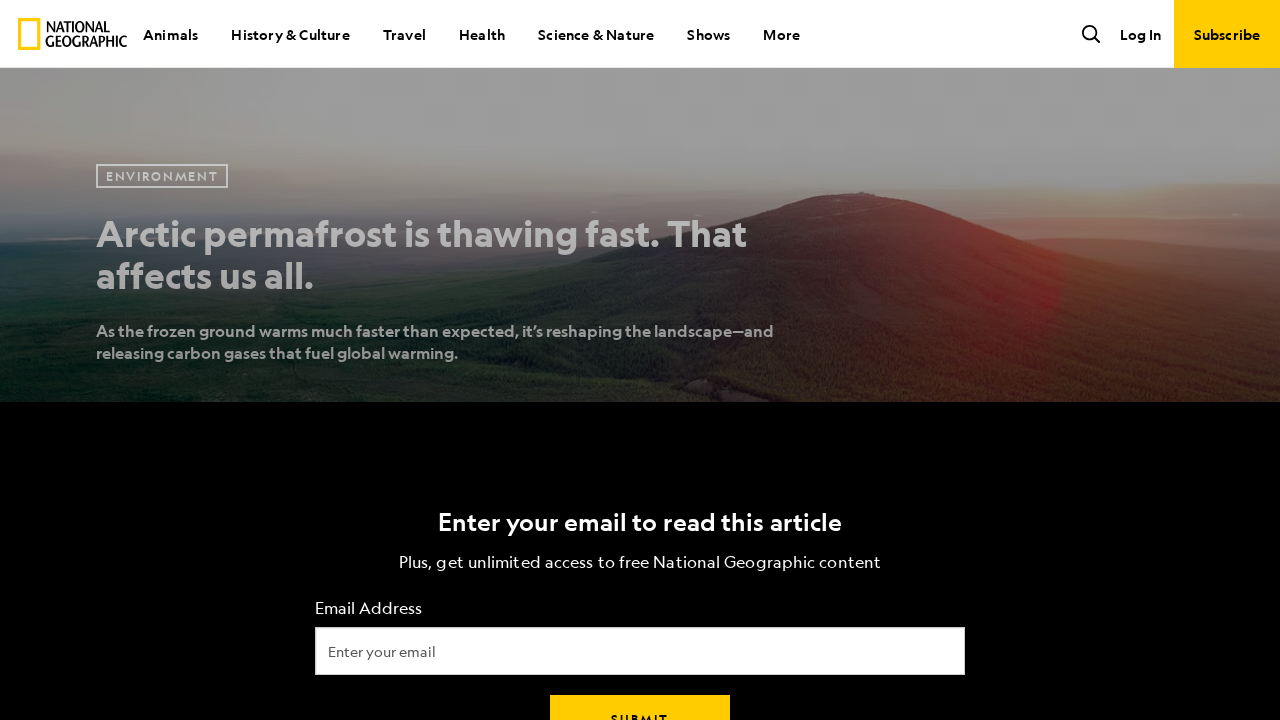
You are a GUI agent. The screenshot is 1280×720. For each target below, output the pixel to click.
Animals (170, 34)
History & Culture (290, 34)
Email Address (368, 608)
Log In (1140, 34)
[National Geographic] (72, 34)
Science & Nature (596, 34)
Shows (708, 34)
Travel (404, 34)
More (781, 34)
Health (482, 34)
